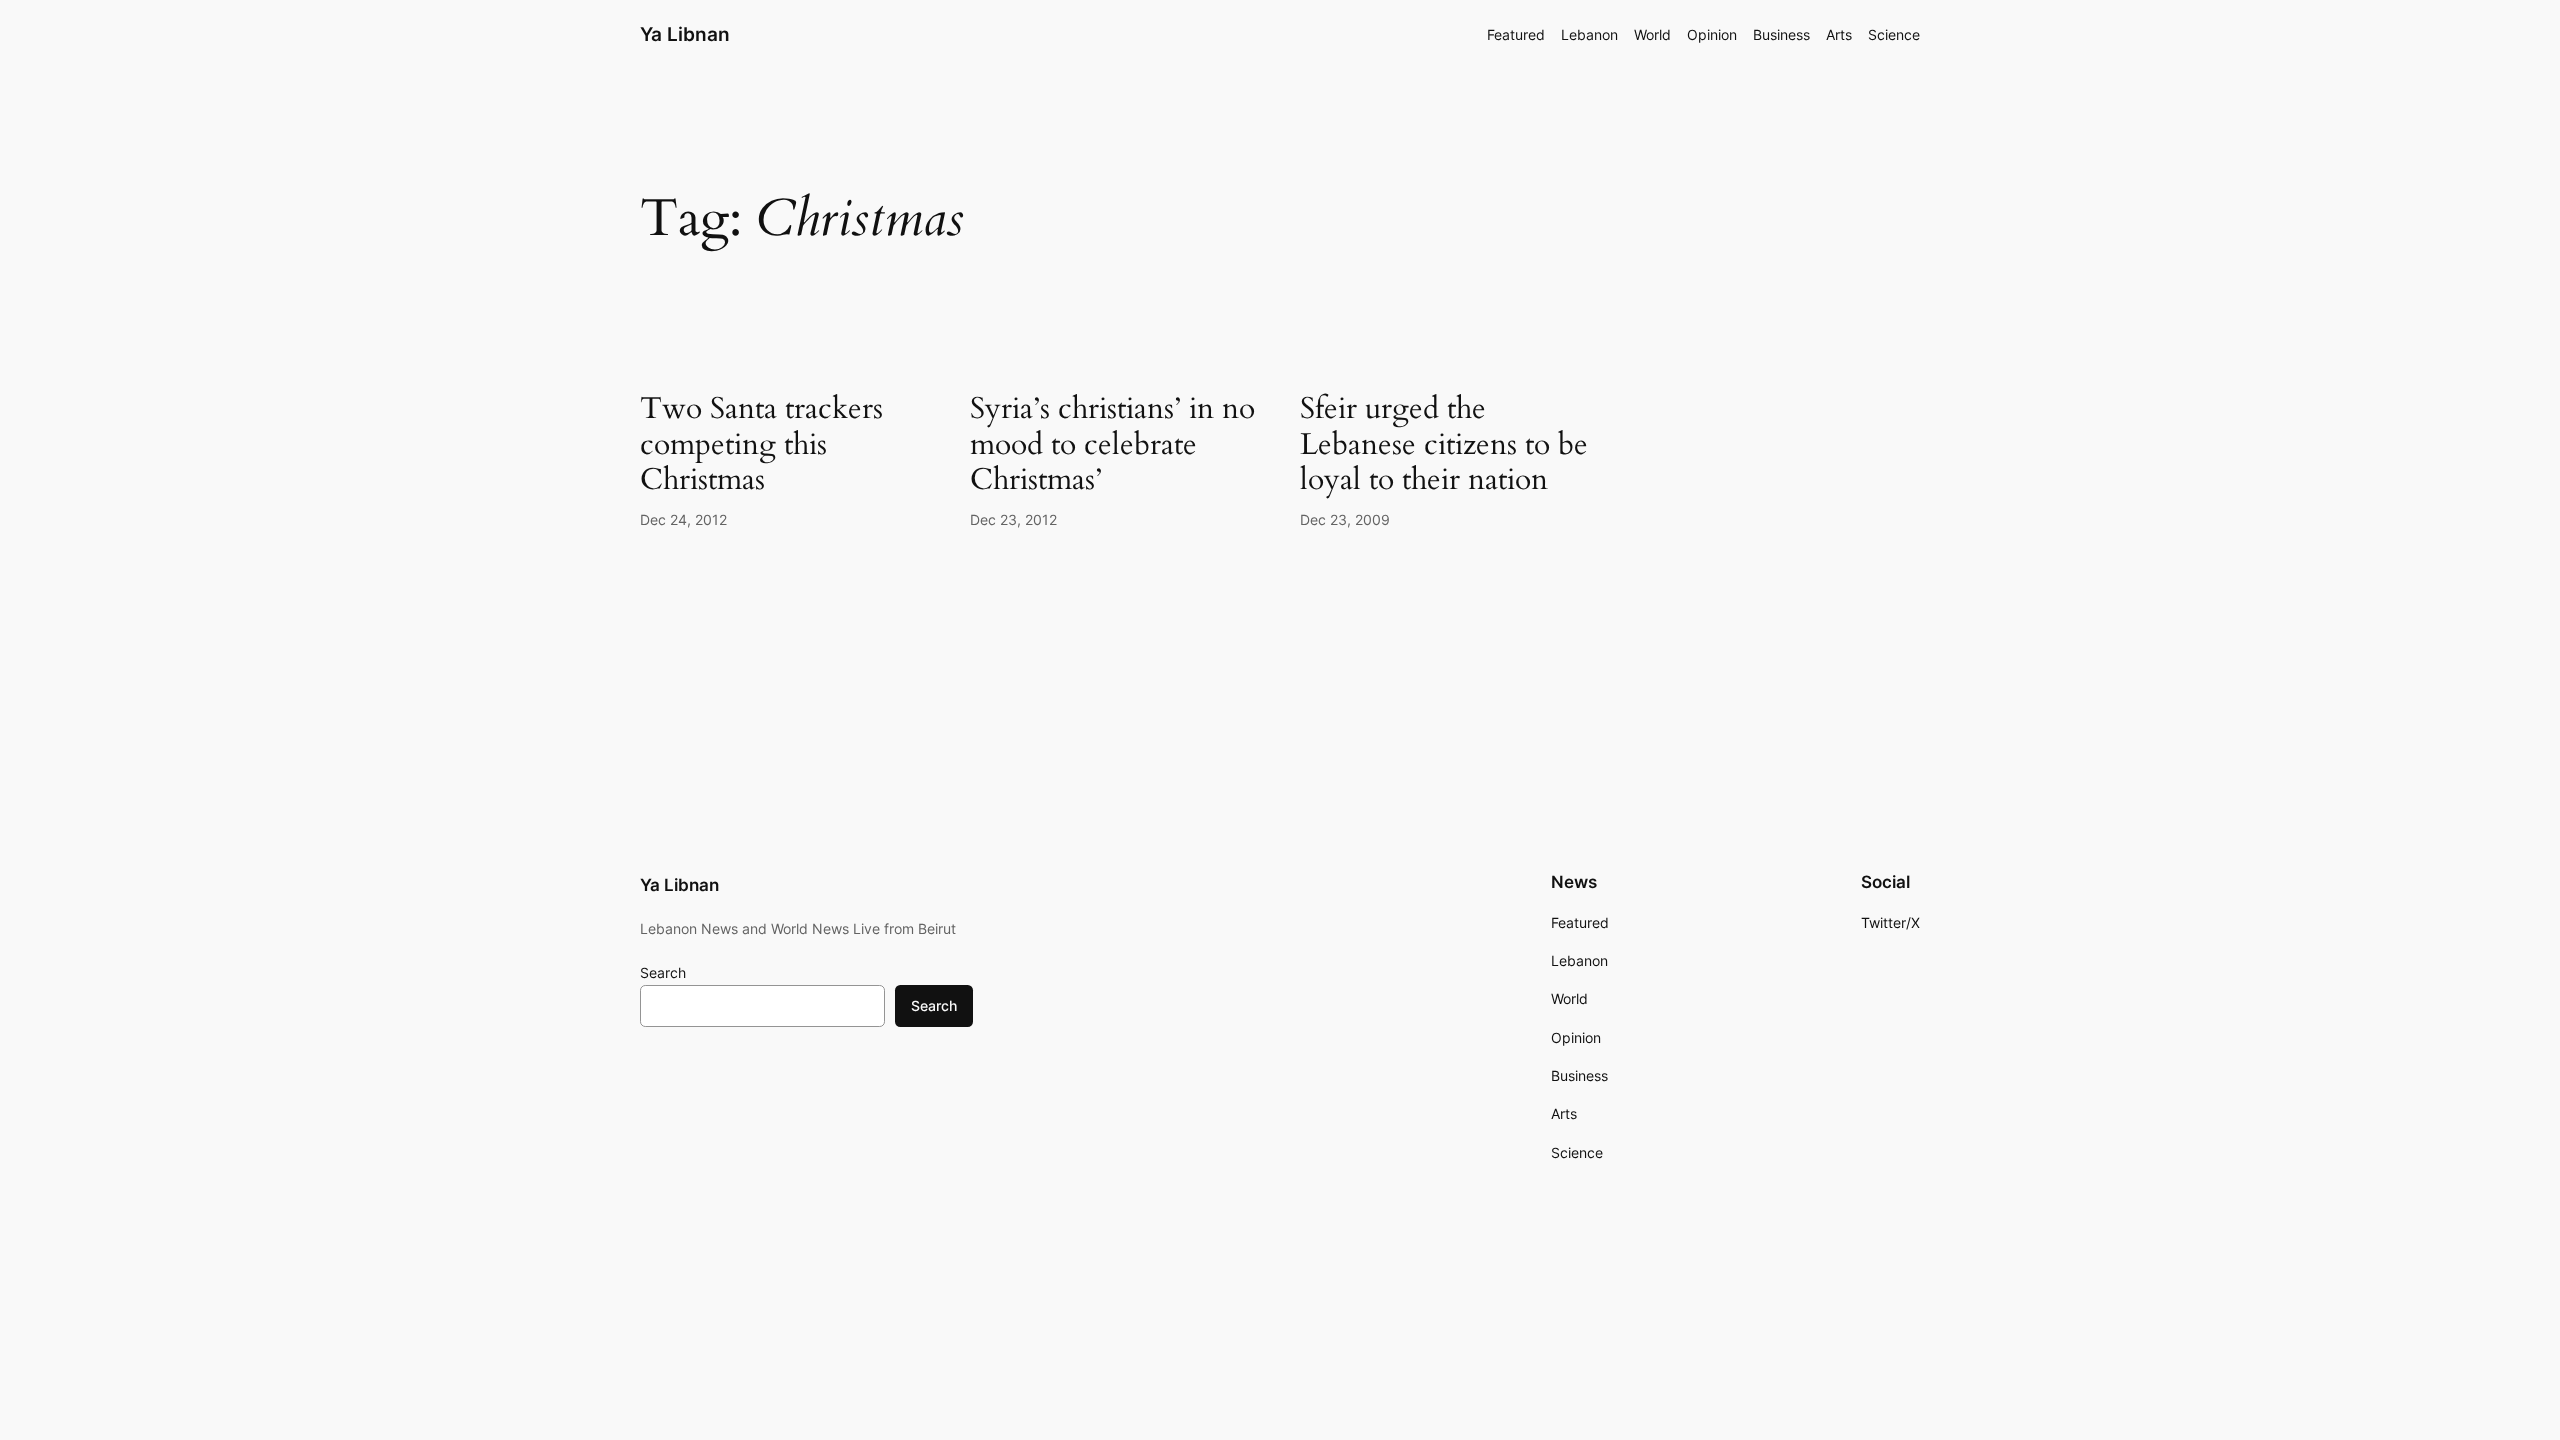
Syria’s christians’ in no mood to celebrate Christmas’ (1112, 445)
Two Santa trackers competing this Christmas (761, 445)
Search (663, 972)
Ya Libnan (685, 34)
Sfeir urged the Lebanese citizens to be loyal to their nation (1444, 445)
